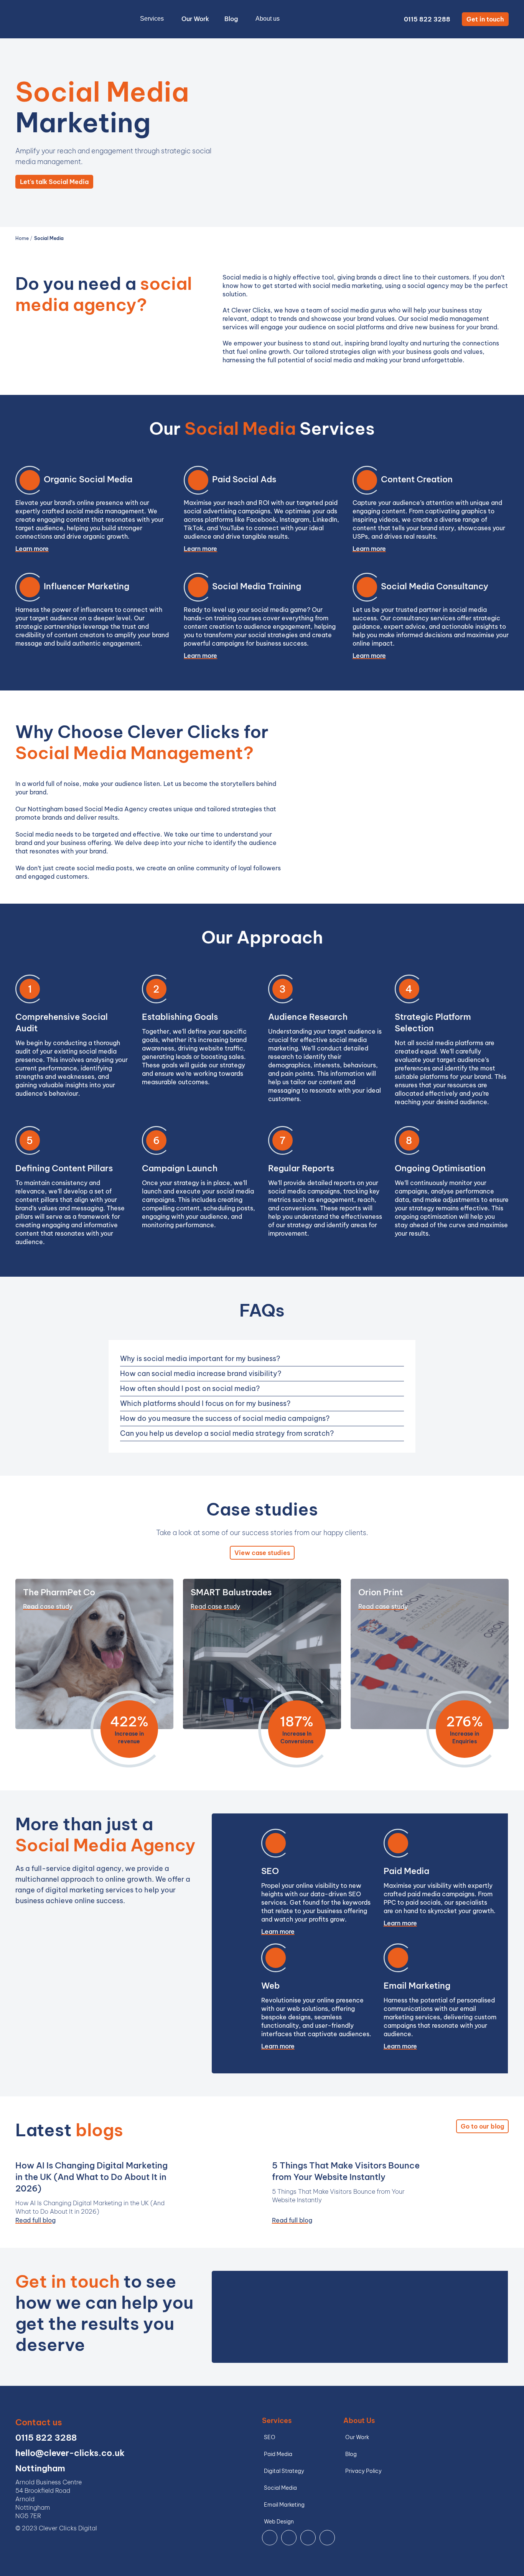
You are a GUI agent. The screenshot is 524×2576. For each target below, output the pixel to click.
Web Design (279, 2522)
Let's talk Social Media (54, 182)
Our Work (195, 19)
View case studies (262, 1553)
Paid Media (278, 2454)
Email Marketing (284, 2505)
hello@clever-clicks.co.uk (70, 2453)
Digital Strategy (284, 2471)
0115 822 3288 (427, 19)
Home (23, 238)
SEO (270, 2437)
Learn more (32, 549)
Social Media (49, 238)
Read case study (48, 1606)
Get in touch (485, 19)
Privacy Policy (363, 2471)
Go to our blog (482, 2126)
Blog (231, 19)
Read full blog (35, 2220)
